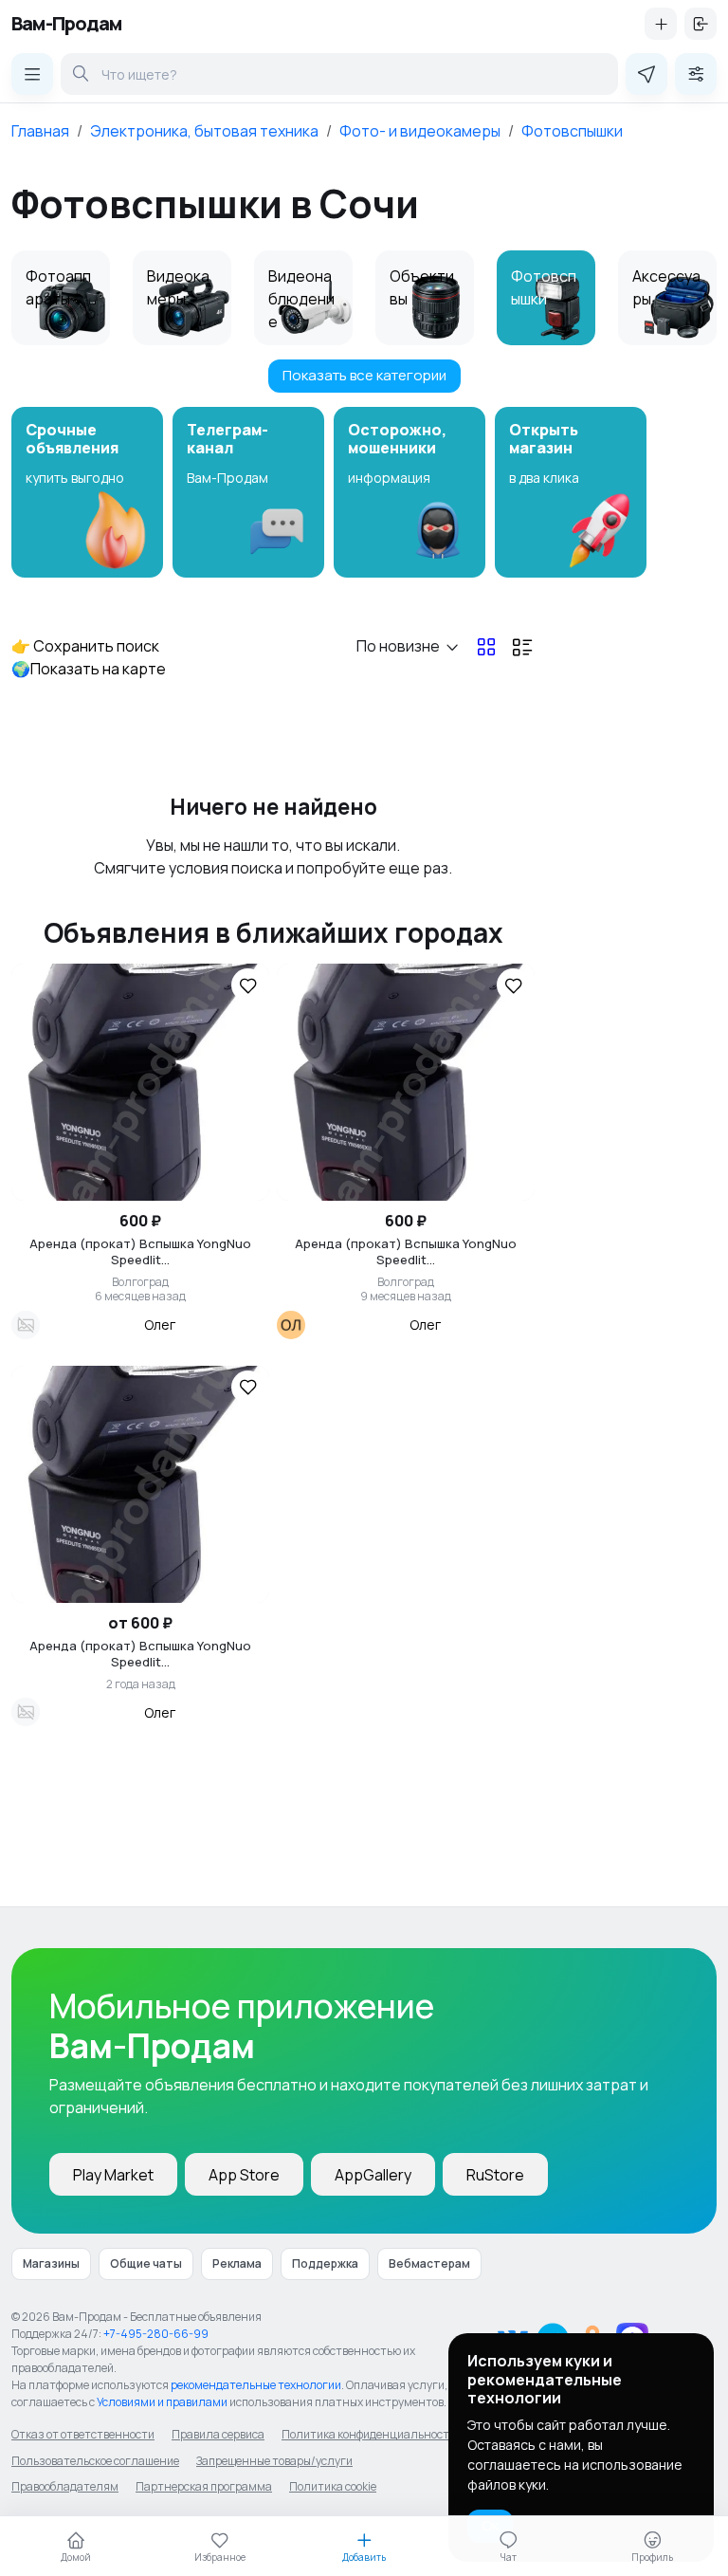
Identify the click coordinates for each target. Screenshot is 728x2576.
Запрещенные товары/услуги (274, 2461)
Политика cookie (333, 2486)
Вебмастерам (429, 2263)
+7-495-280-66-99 (156, 2334)
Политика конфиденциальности (369, 2434)
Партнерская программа (204, 2486)
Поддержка (325, 2263)
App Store (244, 2175)
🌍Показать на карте (89, 669)
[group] (87, 492)
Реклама (237, 2263)
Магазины (51, 2263)
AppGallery (373, 2175)
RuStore (495, 2175)
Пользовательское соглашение (95, 2461)
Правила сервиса (218, 2434)
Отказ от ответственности (83, 2434)
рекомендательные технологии (256, 2385)
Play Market (113, 2175)
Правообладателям (65, 2486)
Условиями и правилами (162, 2402)
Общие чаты (146, 2263)
